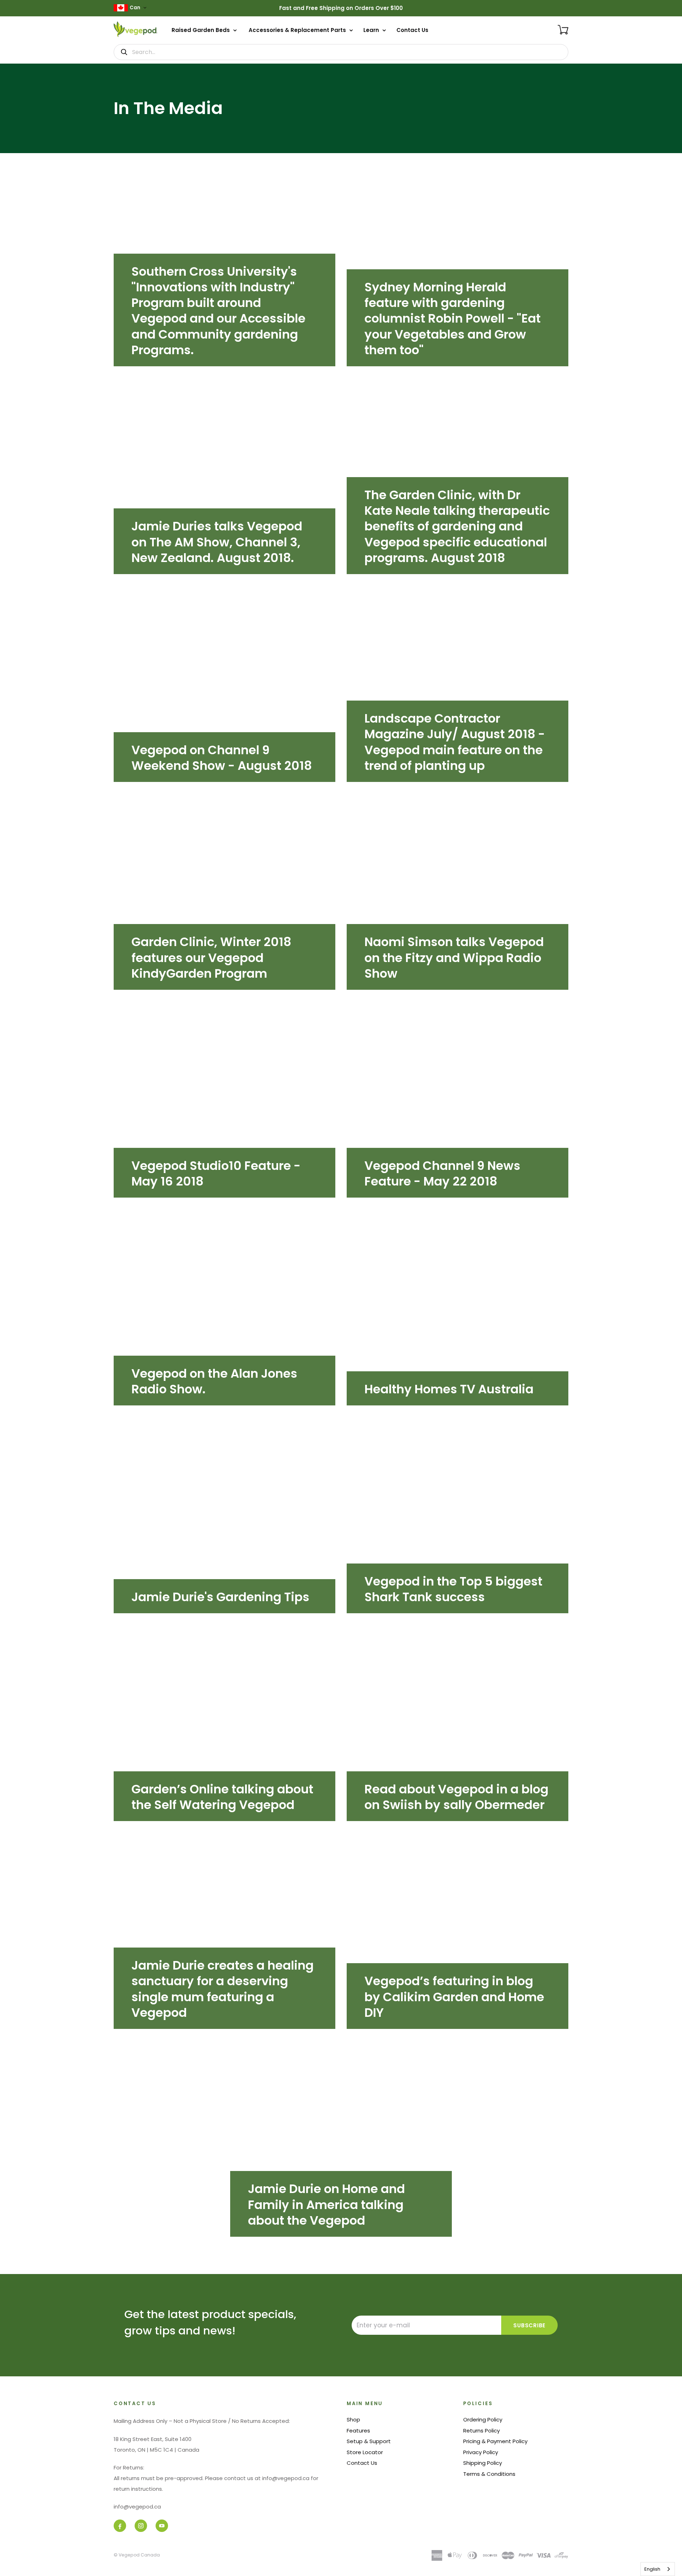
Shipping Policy (483, 2463)
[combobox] (658, 2569)
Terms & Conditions (489, 2474)
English (652, 2569)
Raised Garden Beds (201, 30)
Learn (372, 30)
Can (135, 8)
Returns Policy (481, 2431)
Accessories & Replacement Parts (298, 30)
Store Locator (365, 2452)
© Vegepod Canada (137, 2555)
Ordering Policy (483, 2420)
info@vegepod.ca (137, 2507)
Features (358, 2431)
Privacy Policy (481, 2452)
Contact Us (412, 30)
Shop (353, 2420)
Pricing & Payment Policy (495, 2441)
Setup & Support (369, 2441)
